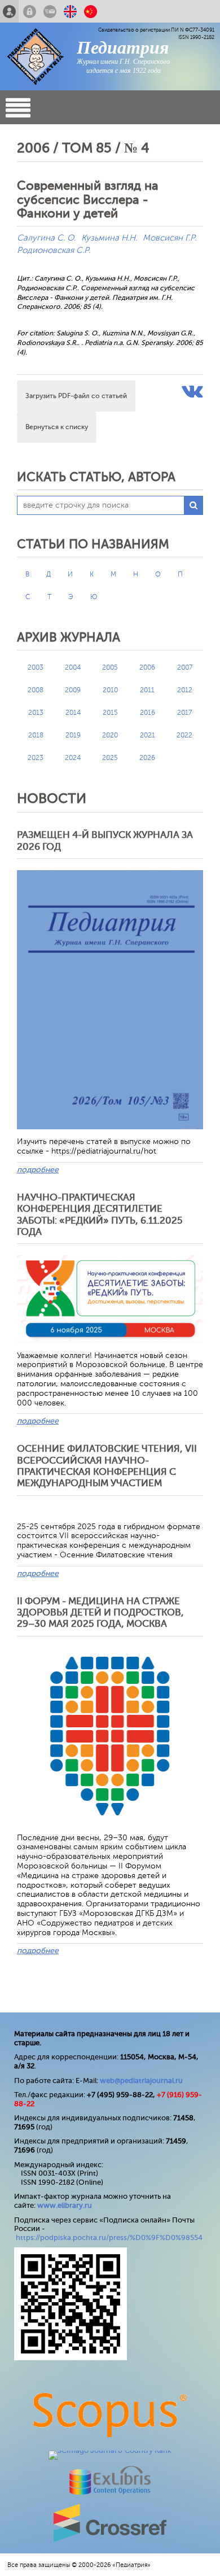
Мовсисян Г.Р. (170, 238)
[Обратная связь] (50, 11)
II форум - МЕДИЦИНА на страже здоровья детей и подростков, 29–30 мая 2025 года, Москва (100, 1613)
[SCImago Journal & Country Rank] (110, 2450)
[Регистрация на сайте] (9, 11)
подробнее (38, 1170)
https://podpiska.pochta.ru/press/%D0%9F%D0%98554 (109, 2237)
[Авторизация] (30, 11)
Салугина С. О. (46, 238)
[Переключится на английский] (70, 11)
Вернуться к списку (57, 427)
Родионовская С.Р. (54, 250)
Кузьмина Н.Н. (109, 238)
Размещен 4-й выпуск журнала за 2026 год (105, 841)
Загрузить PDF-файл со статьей (76, 396)
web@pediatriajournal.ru (141, 2081)
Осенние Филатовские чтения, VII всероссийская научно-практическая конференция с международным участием (107, 1466)
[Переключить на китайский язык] (91, 11)
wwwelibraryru (65, 2205)
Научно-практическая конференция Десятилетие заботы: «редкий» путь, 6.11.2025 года (100, 1215)
